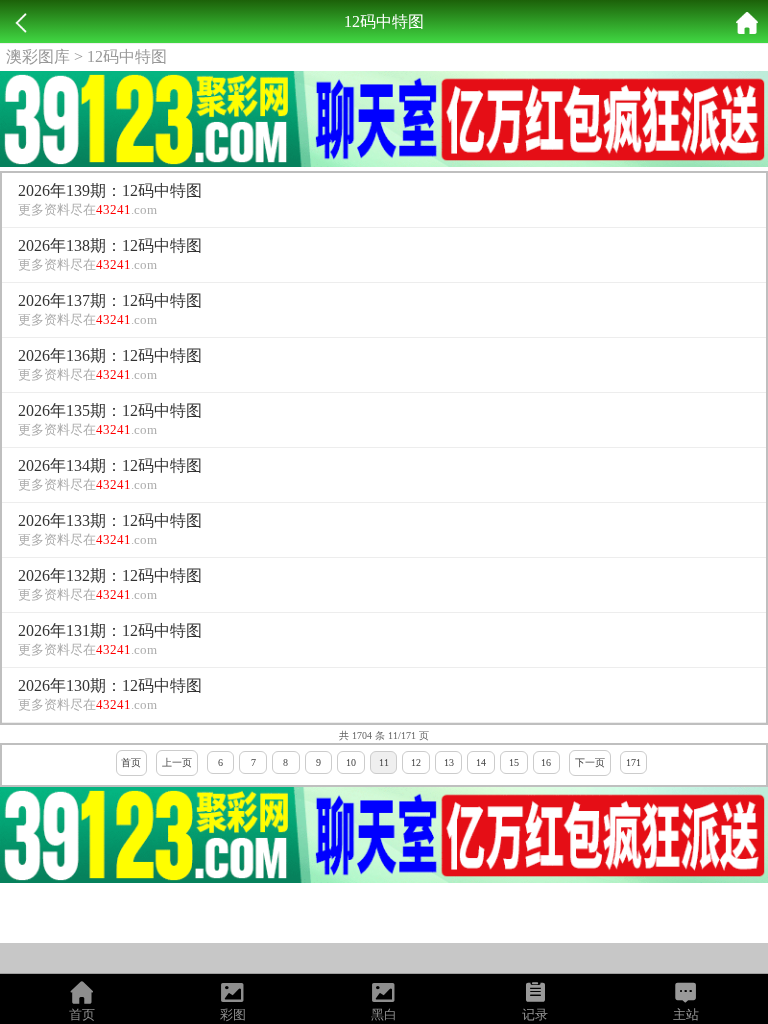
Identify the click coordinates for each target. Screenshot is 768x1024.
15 (514, 762)
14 (481, 762)
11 (384, 762)
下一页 (590, 762)
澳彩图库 (38, 56)
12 (416, 762)
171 (633, 762)
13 (449, 762)
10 (351, 762)
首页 (131, 762)
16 (546, 762)
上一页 (177, 762)
